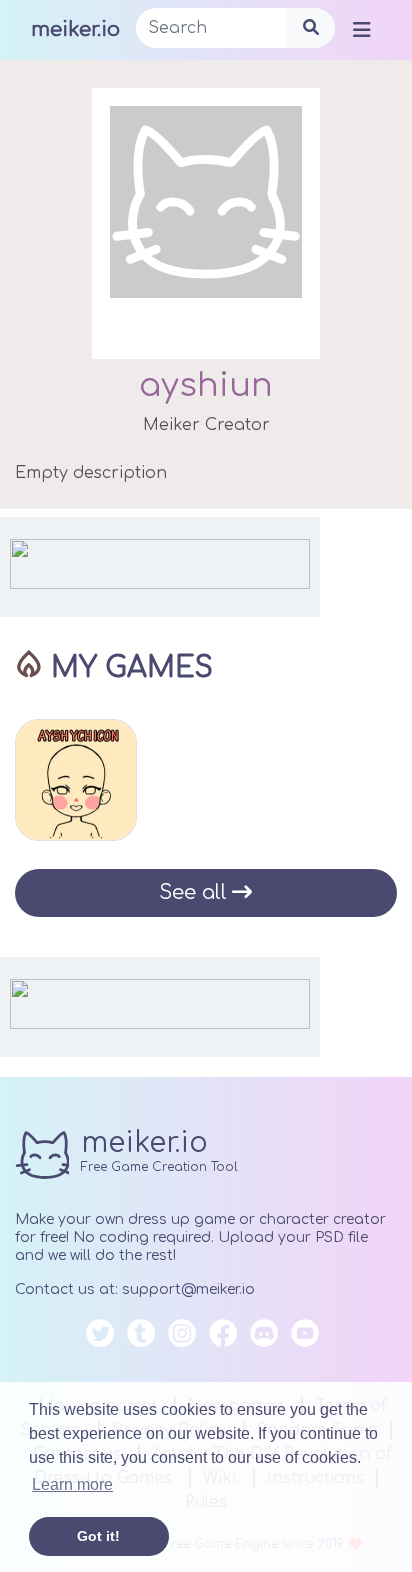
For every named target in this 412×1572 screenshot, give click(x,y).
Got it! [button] (98, 1536)
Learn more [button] (72, 1484)
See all (193, 892)
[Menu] (362, 29)
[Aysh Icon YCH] (76, 780)
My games (132, 668)
